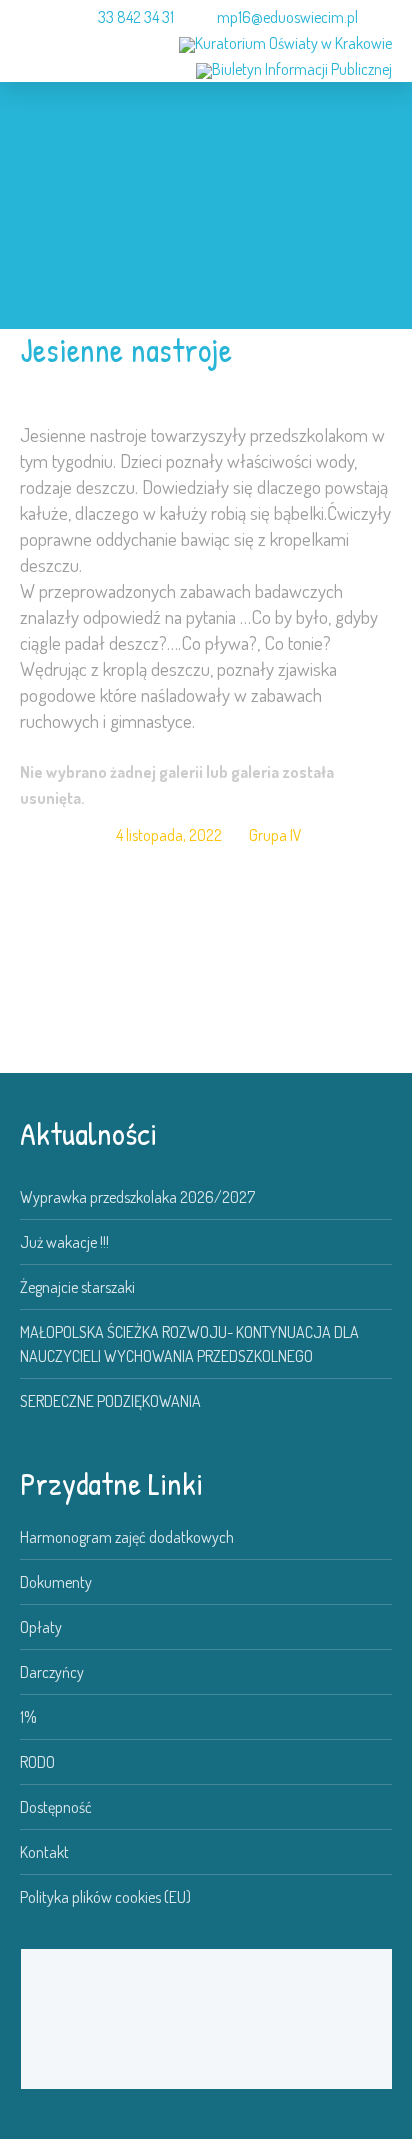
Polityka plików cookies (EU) (105, 1897)
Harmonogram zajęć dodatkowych (127, 1537)
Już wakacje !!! (64, 1242)
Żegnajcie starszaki (77, 1287)
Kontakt (44, 1852)
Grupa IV (275, 835)
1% (28, 1717)
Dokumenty (56, 1582)
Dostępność (56, 1807)
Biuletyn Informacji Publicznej (302, 69)
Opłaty (41, 1627)
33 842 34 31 (136, 17)
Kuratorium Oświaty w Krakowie (293, 43)
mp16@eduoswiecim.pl (287, 17)
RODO (37, 1762)
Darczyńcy (52, 1672)
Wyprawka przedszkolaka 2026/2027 (137, 1197)
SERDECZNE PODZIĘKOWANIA (110, 1401)
